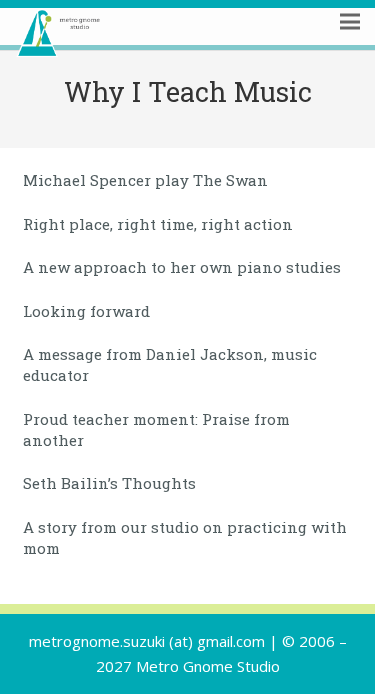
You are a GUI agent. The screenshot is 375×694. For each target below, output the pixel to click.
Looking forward (86, 311)
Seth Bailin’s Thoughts (109, 483)
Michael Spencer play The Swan (145, 180)
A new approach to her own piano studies (182, 267)
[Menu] (350, 47)
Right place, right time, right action (158, 224)
